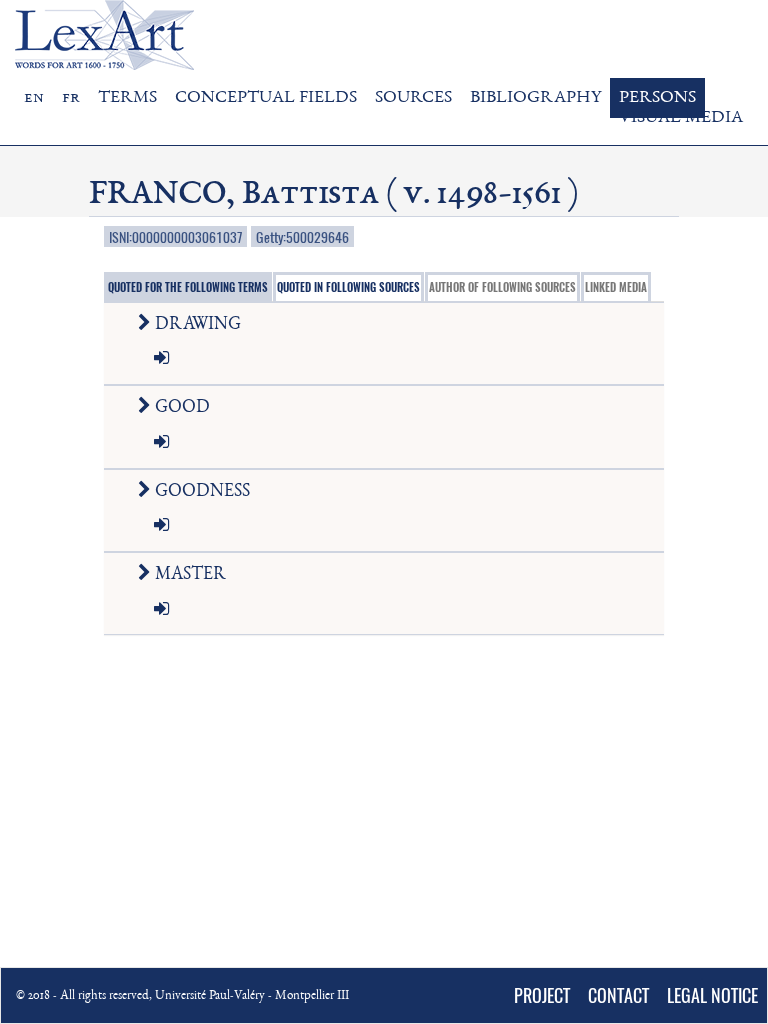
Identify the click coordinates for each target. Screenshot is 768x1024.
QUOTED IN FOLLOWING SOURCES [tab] (348, 287)
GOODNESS (200, 492)
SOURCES (413, 98)
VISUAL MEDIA (681, 118)
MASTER (188, 575)
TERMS (127, 98)
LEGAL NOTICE (712, 995)
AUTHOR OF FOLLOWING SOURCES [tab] (502, 287)
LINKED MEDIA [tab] (616, 287)
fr (71, 98)
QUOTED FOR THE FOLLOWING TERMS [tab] (188, 287)
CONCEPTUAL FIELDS (266, 98)
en (34, 98)
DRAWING (196, 325)
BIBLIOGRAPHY (535, 98)
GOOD (180, 408)
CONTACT (618, 995)
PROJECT (542, 995)
